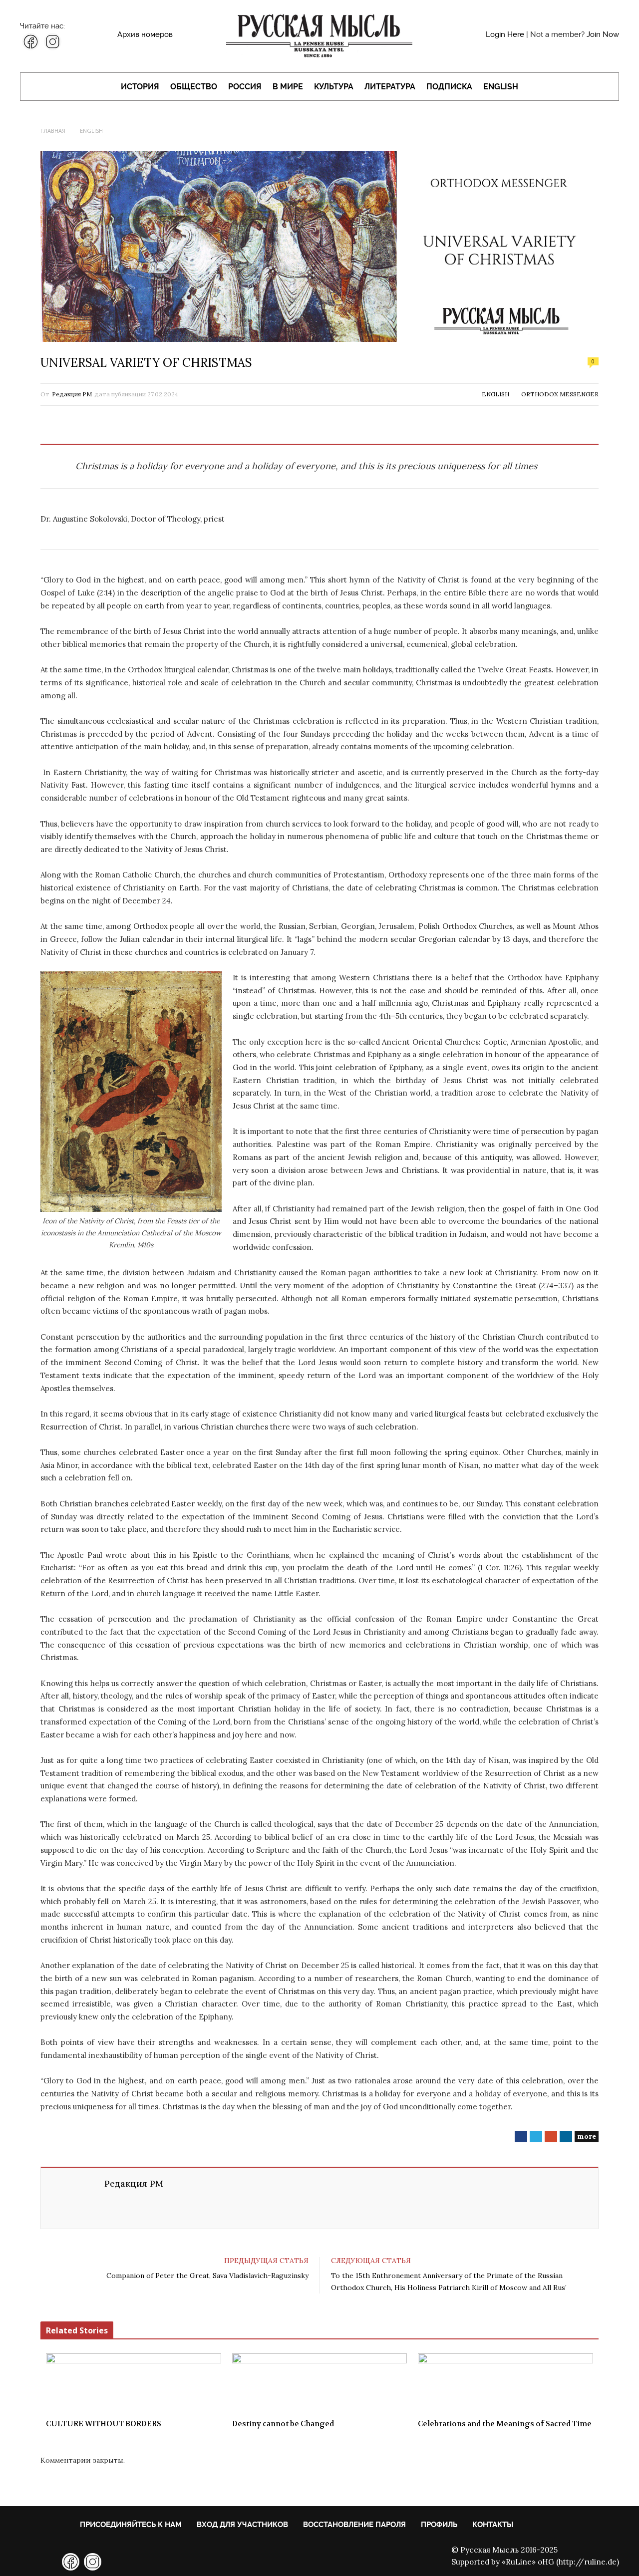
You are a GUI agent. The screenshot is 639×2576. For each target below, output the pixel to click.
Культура (334, 87)
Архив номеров (145, 34)
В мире (288, 87)
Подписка (449, 87)
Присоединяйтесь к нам (131, 2525)
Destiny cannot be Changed (283, 2424)
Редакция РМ (72, 394)
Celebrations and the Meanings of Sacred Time (505, 2424)
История (140, 87)
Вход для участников (242, 2525)
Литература (390, 87)
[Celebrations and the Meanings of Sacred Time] (505, 2383)
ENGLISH (501, 87)
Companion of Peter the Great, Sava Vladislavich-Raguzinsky (207, 2276)
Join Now (603, 34)
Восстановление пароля (354, 2525)
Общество (194, 87)
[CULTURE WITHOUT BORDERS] (134, 2383)
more (587, 2136)
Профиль (439, 2525)
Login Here (505, 34)
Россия (245, 87)
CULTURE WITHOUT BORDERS (104, 2424)
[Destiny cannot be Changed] (320, 2383)
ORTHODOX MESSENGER (560, 394)
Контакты (493, 2525)
